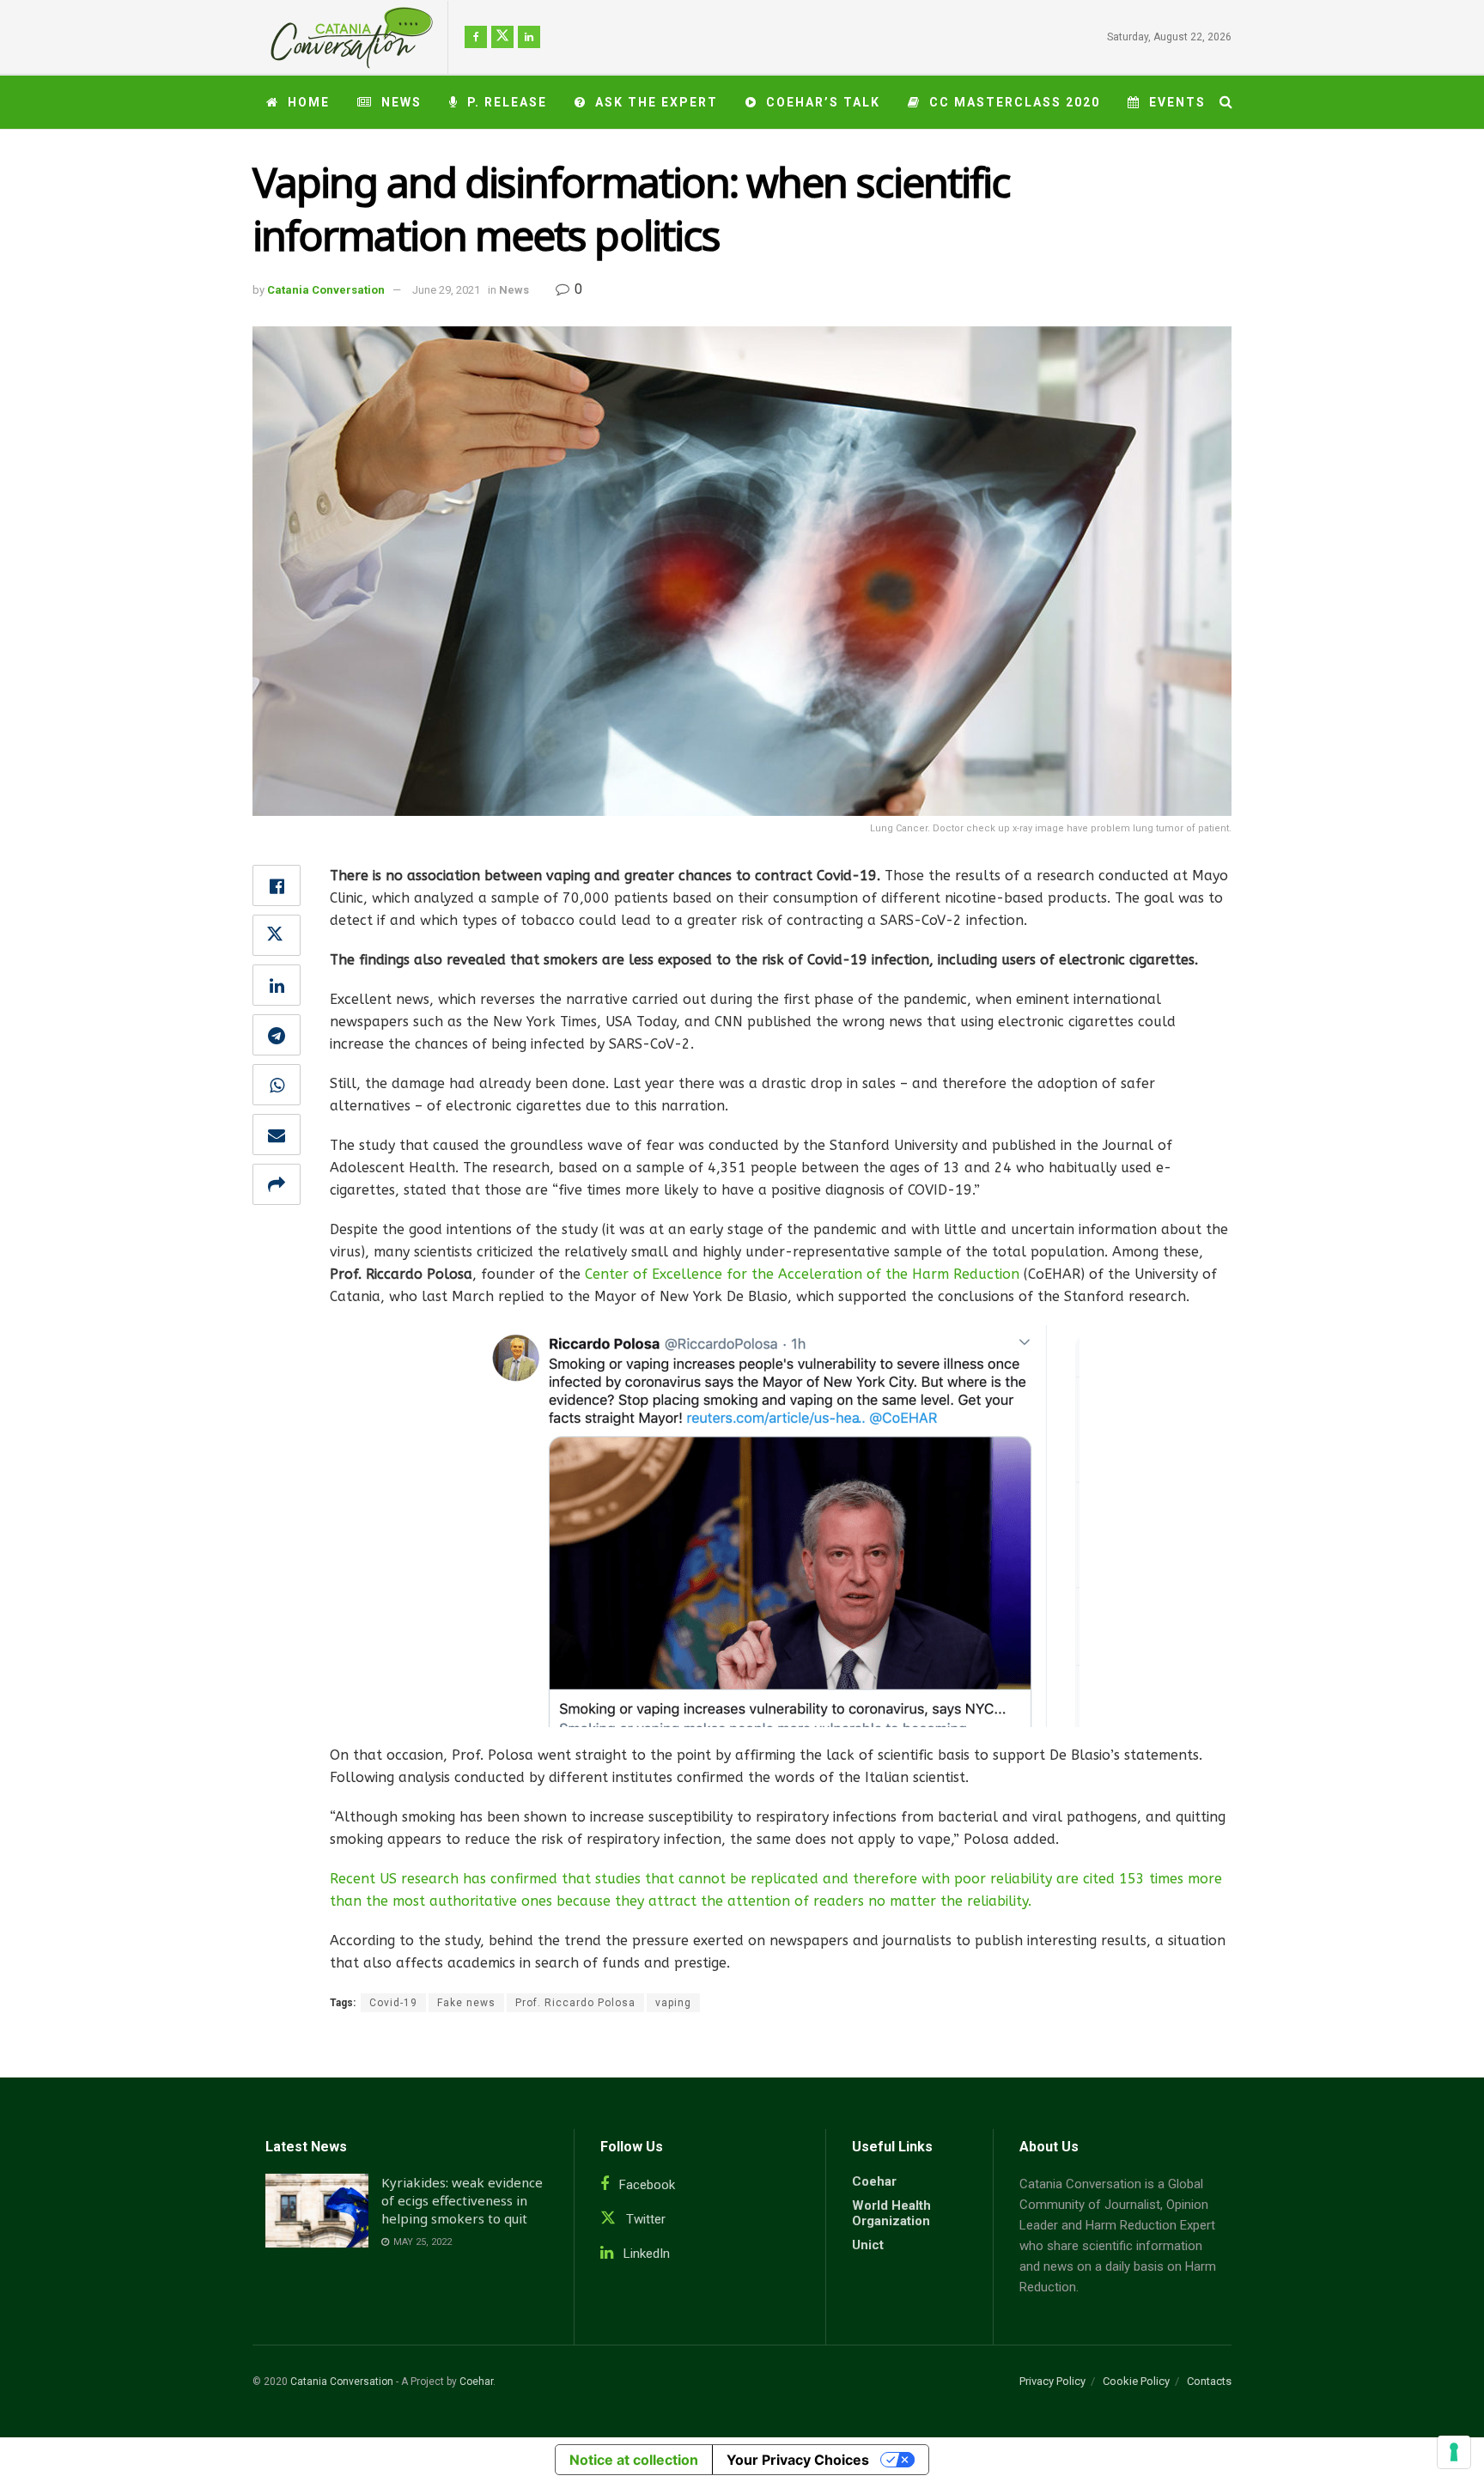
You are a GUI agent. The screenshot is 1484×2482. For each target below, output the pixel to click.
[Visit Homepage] (345, 37)
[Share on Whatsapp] (277, 1085)
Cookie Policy (1136, 2381)
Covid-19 (393, 2003)
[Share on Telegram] (277, 1035)
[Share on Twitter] (277, 935)
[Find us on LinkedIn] (529, 37)
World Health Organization (891, 2213)
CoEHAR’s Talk (823, 102)
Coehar (874, 2181)
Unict (868, 2245)
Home (309, 102)
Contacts (1209, 2381)
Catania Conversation (326, 290)
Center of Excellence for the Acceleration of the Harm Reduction (802, 1274)
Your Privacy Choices (798, 2460)
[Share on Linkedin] (277, 985)
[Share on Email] (277, 1135)
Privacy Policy (1052, 2381)
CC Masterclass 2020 (1015, 102)
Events (1177, 102)
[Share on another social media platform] (277, 1184)
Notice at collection (634, 2460)
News (401, 102)
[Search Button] (1226, 102)
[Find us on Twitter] (502, 37)
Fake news (466, 2003)
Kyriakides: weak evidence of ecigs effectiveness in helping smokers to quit (462, 2200)
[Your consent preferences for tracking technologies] (1454, 2452)
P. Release (507, 102)
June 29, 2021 (446, 290)
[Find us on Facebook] (476, 37)
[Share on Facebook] (277, 885)
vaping (673, 2003)
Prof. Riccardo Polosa (575, 2003)
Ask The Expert (657, 102)
